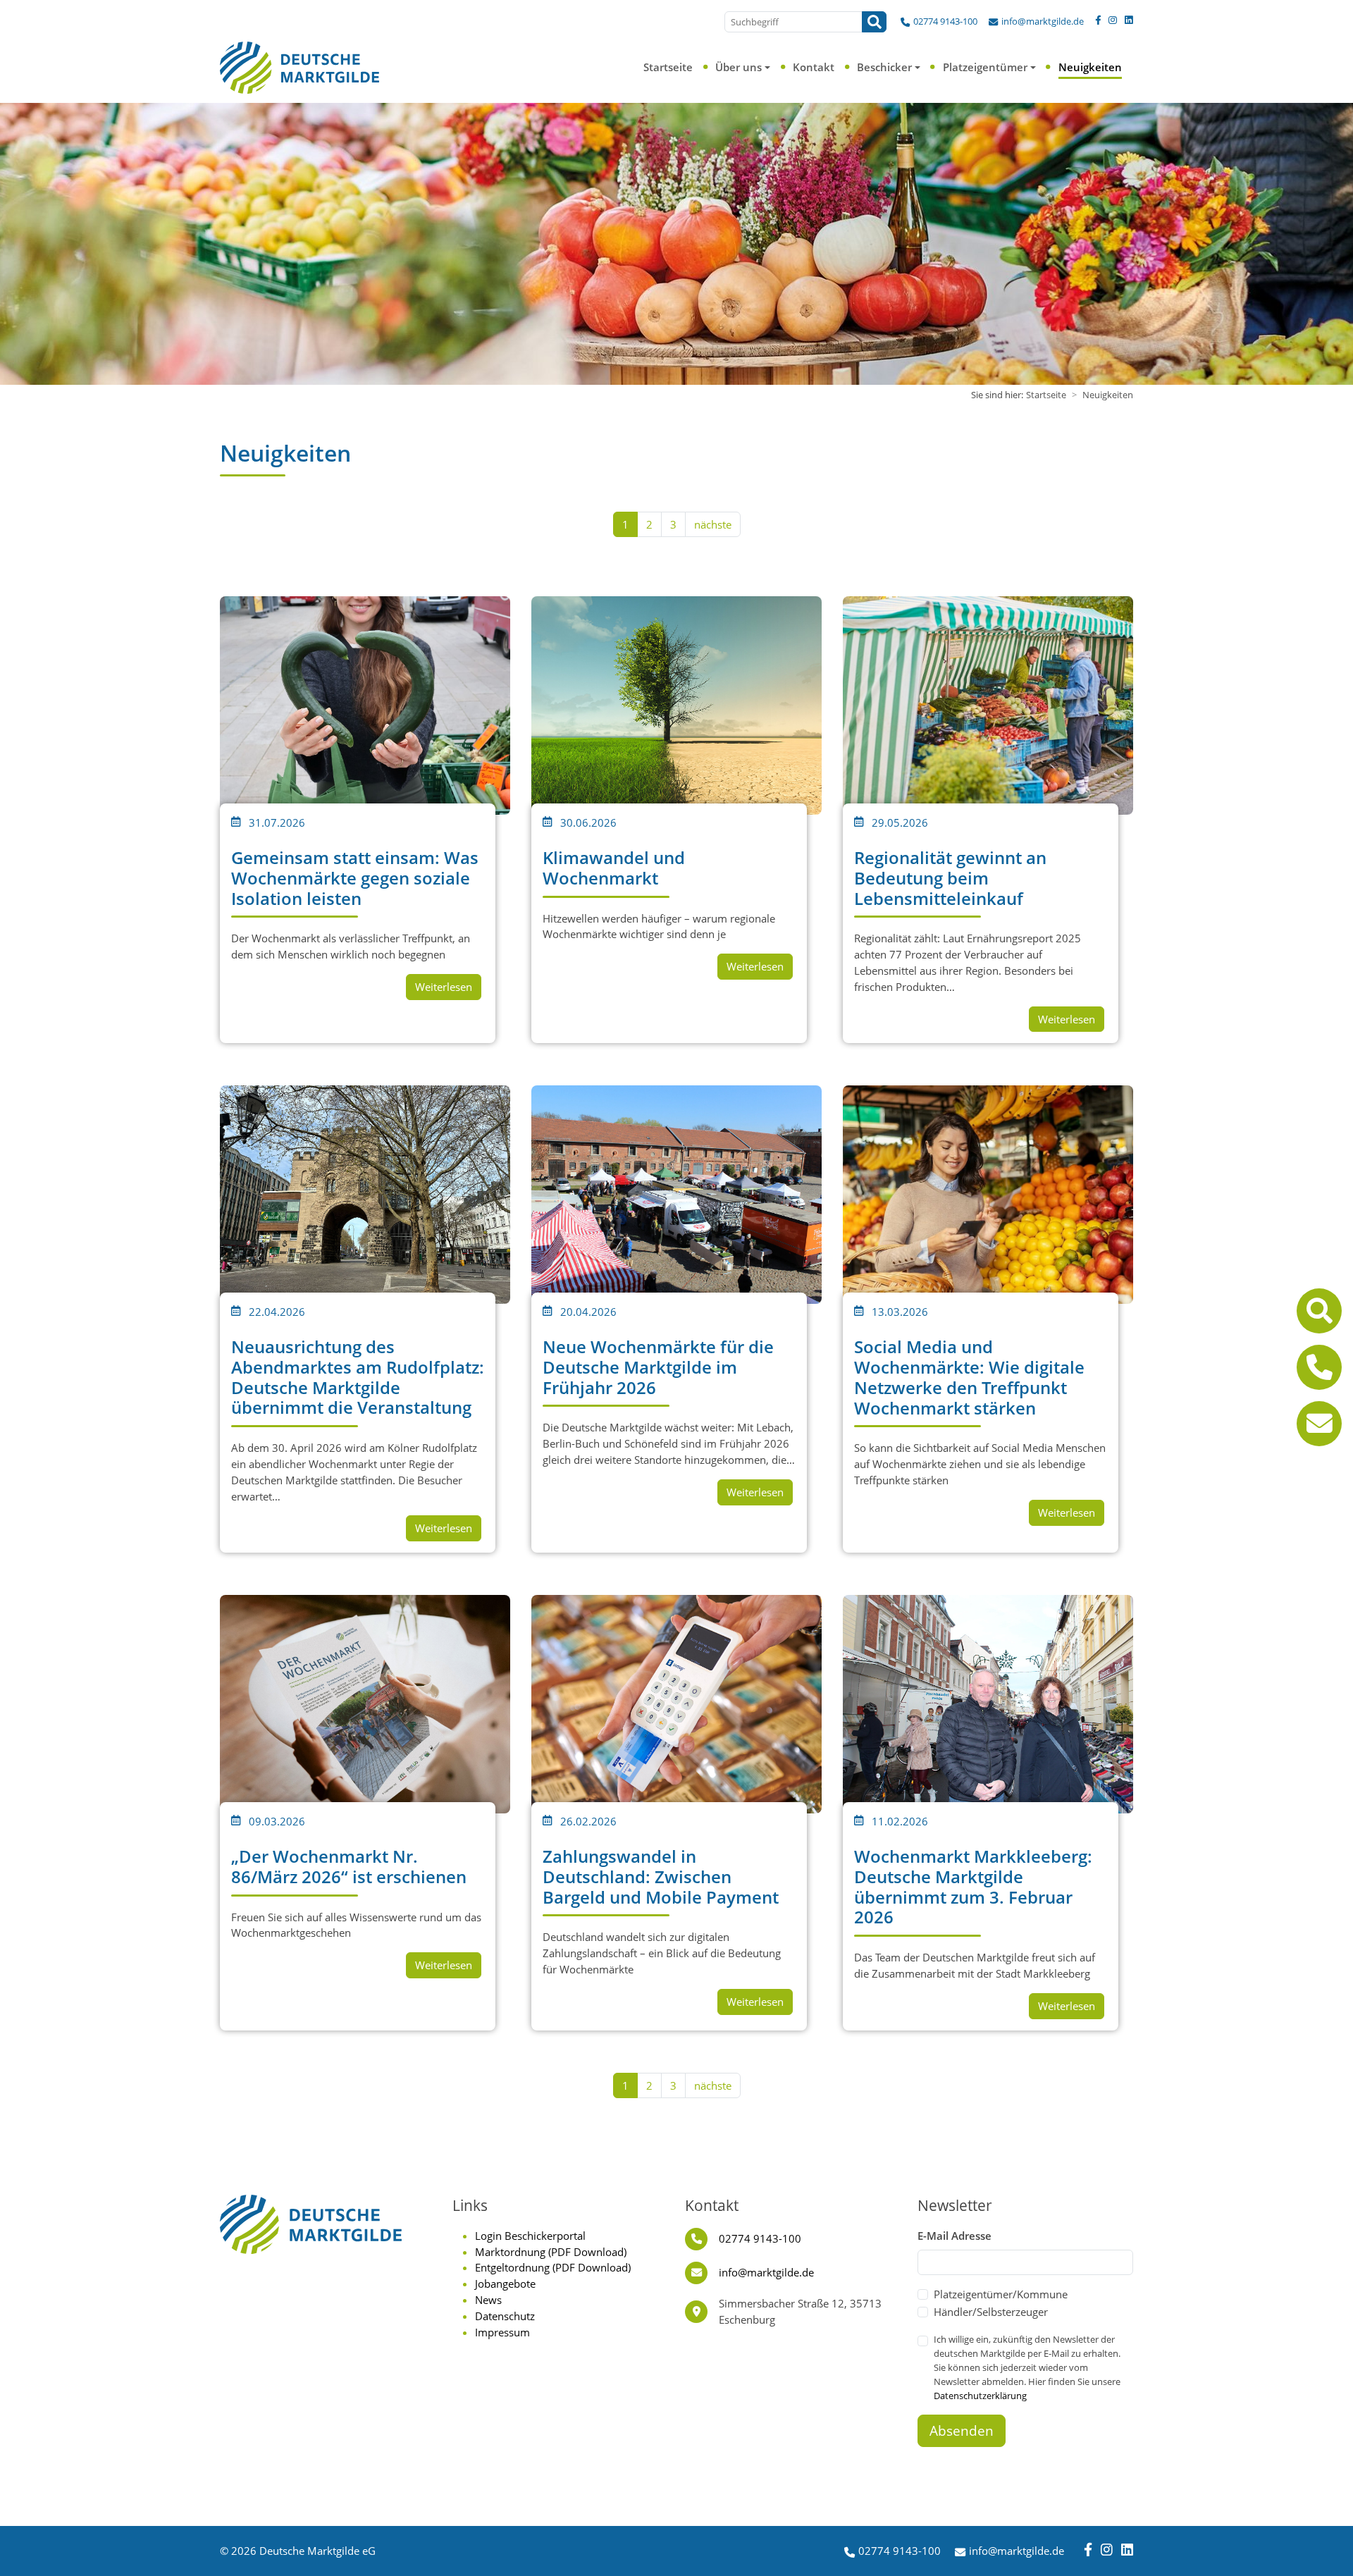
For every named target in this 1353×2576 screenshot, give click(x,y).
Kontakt (814, 67)
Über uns (739, 67)
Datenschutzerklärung (980, 2396)
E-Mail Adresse (954, 2236)
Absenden (962, 2431)
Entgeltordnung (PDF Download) (553, 2267)
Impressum (502, 2332)
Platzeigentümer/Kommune (1001, 2294)
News (488, 2300)
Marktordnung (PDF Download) (551, 2252)
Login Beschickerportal (530, 2236)
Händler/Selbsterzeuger (991, 2312)
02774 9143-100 (945, 21)
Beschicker (884, 67)
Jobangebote (505, 2284)
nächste (713, 524)
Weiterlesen (444, 987)
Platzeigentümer (985, 67)
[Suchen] (874, 22)
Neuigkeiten (1090, 67)
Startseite (668, 67)
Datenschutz (505, 2316)
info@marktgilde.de (1043, 21)
